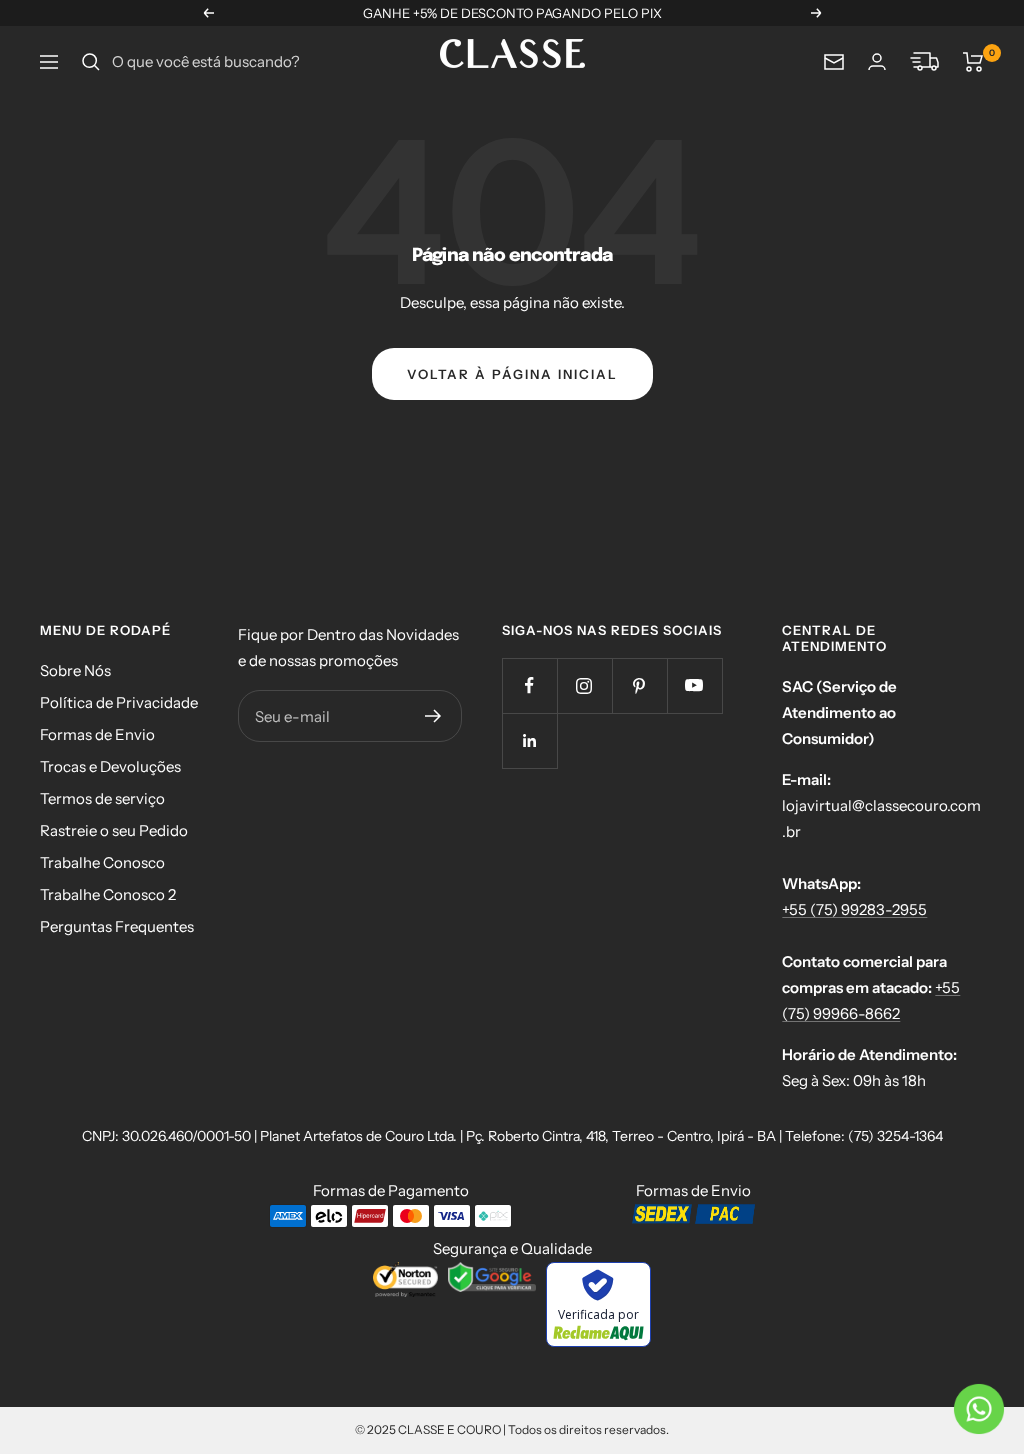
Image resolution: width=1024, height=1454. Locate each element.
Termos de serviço (102, 798)
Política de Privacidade (119, 702)
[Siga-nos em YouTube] (694, 685)
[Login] (877, 61)
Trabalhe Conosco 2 (108, 894)
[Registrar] (433, 716)
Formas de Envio (97, 734)
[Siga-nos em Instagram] (584, 685)
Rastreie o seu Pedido (114, 830)
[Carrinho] (973, 62)
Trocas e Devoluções (110, 766)
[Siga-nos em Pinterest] (639, 685)
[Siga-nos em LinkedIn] (529, 740)
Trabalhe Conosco (102, 862)
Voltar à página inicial (512, 374)
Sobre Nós (75, 670)
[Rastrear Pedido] (924, 62)
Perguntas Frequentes (117, 926)
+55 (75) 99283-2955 (854, 909)
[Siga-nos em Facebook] (529, 685)
